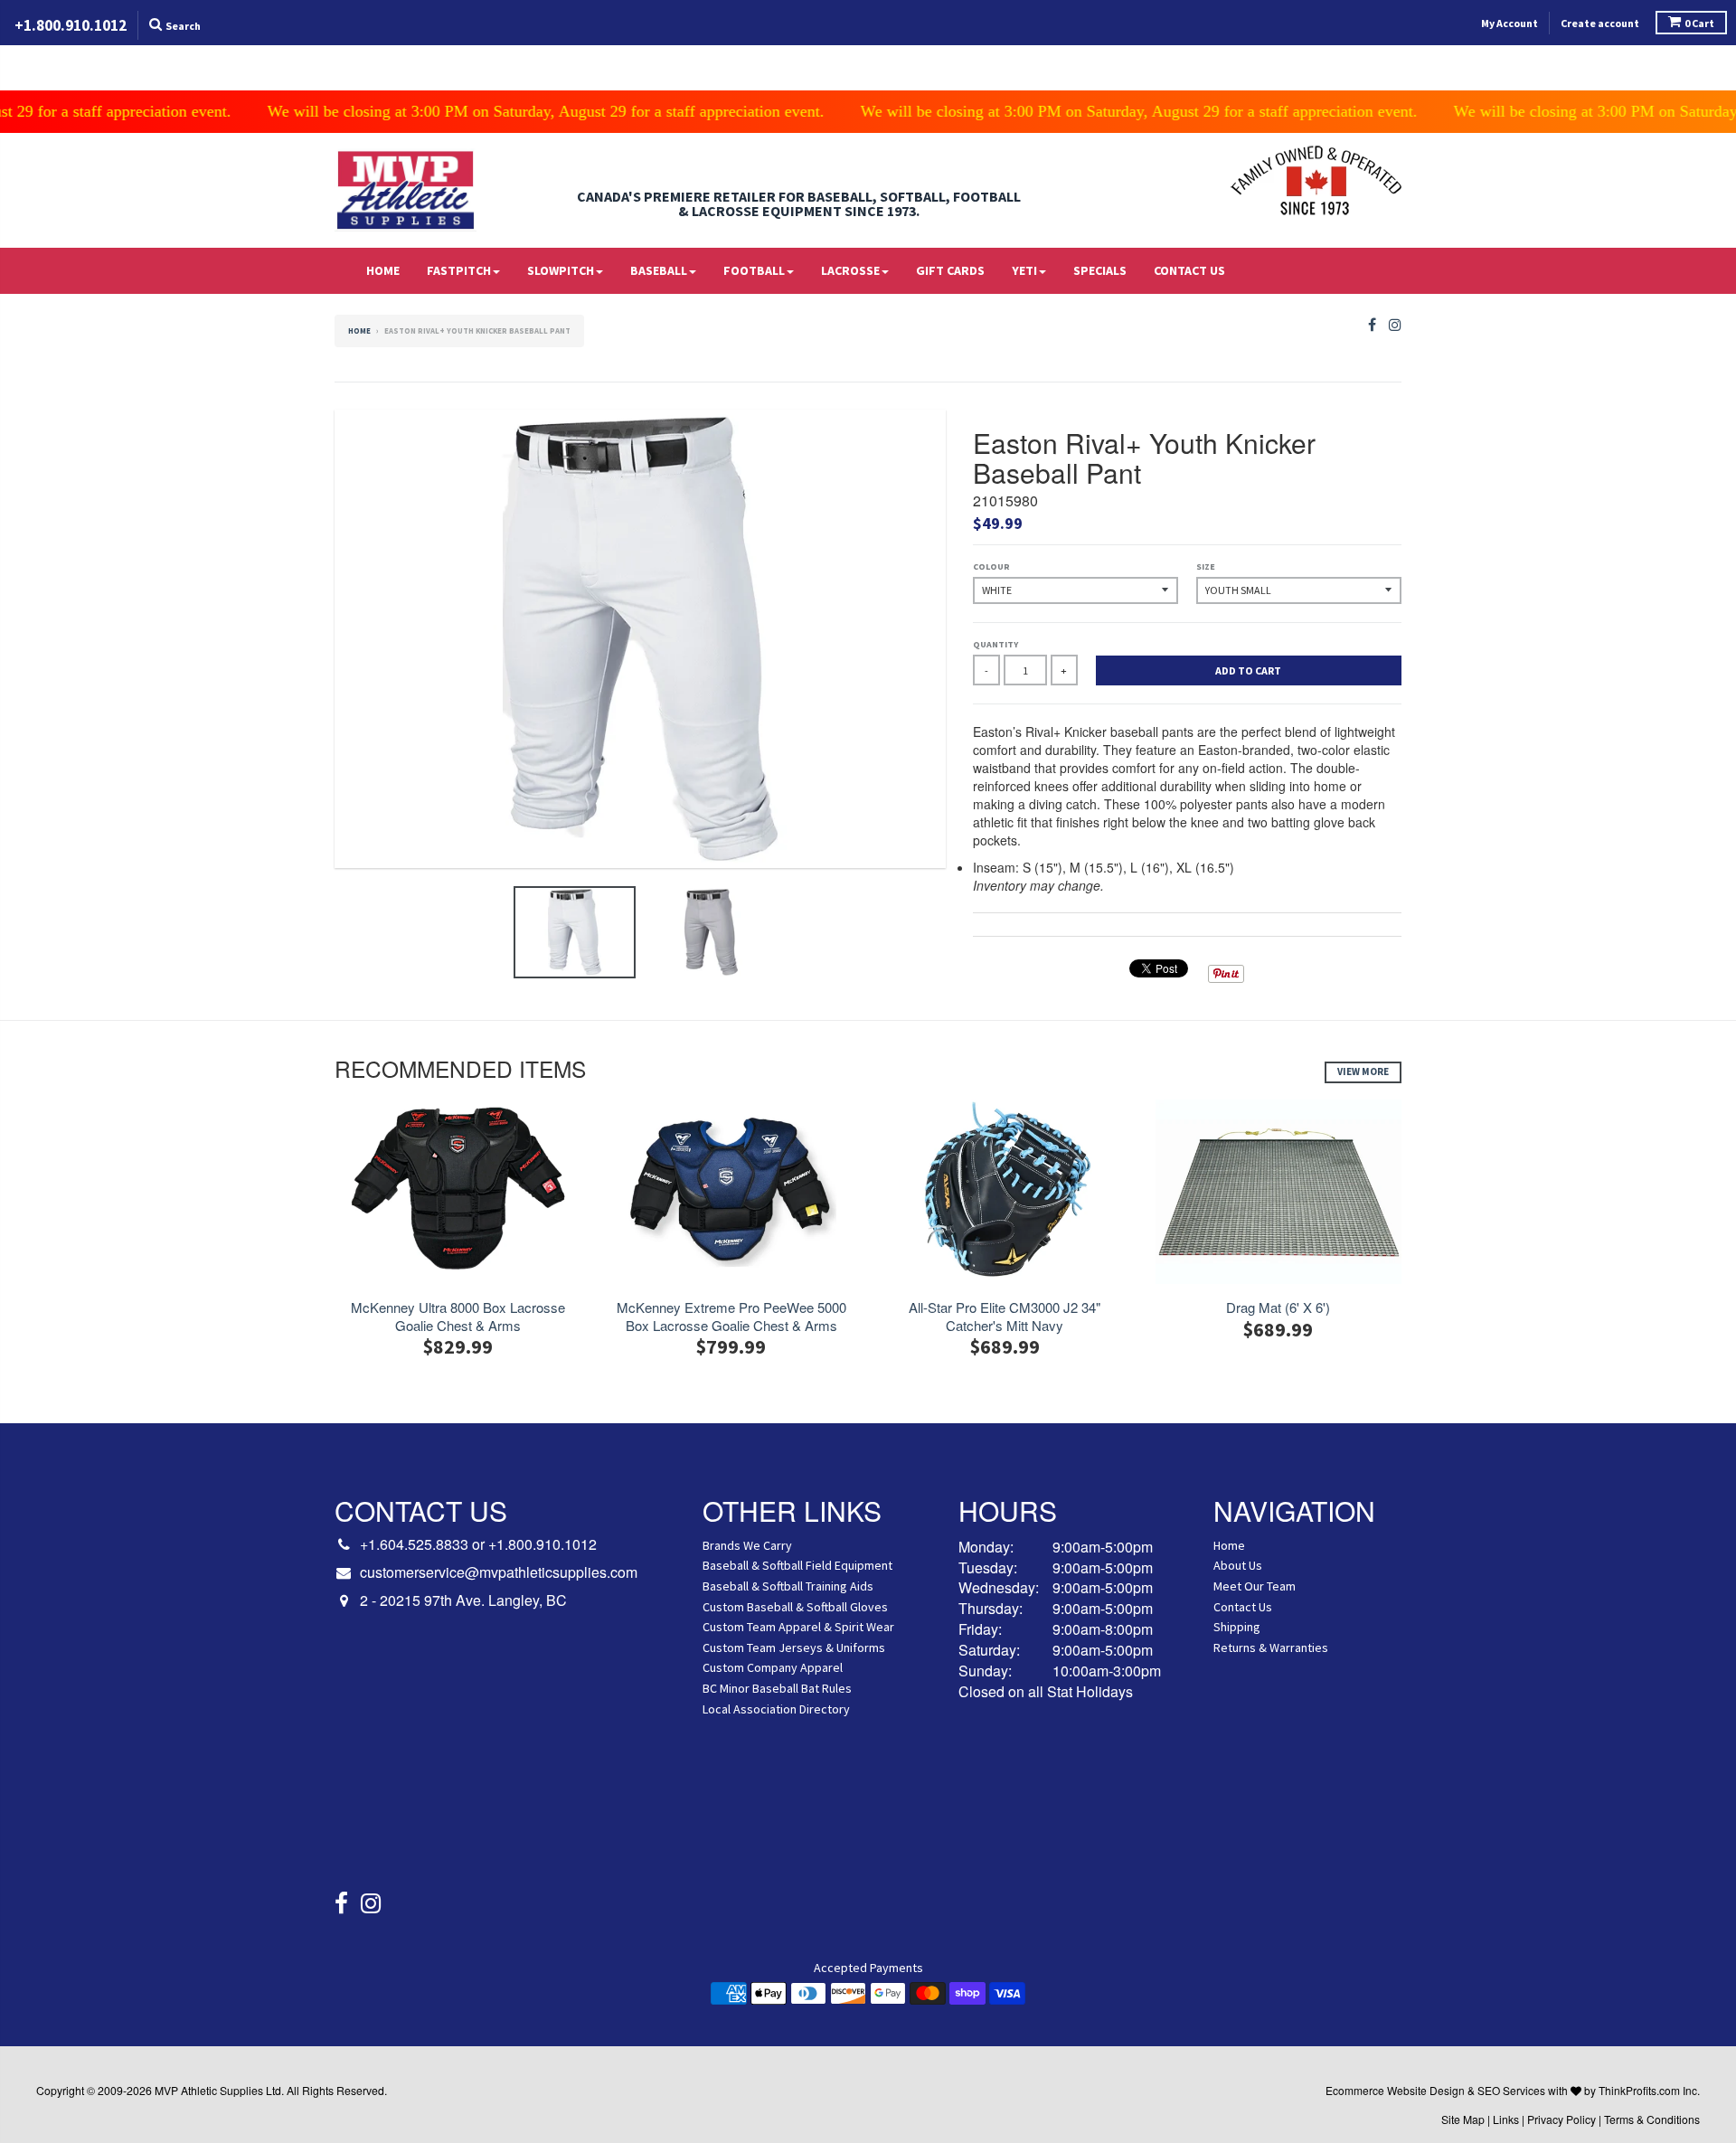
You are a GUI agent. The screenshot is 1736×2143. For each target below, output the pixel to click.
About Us (1238, 1565)
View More (1363, 1071)
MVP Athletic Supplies (209, 2090)
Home (383, 270)
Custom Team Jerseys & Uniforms (794, 1647)
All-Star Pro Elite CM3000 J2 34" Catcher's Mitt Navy (1005, 1316)
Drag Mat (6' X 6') (1278, 1308)
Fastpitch (459, 270)
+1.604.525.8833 (414, 1544)
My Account (1510, 23)
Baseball (659, 270)
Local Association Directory (776, 1709)
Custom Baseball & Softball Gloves (795, 1607)
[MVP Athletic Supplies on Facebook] (1372, 325)
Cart (1699, 23)
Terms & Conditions (1652, 2119)
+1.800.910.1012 (542, 1544)
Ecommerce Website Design (1395, 2090)
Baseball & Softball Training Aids (788, 1586)
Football (754, 270)
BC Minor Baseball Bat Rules (777, 1688)
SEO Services (1511, 2090)
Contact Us (1189, 270)
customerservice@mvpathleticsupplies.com (499, 1572)
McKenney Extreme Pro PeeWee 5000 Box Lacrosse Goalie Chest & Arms (731, 1316)
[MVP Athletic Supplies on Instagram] (1395, 325)
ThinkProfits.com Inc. (1649, 2090)
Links (1506, 2119)
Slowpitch (561, 270)
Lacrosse (850, 270)
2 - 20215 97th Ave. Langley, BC (463, 1600)
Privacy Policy (1561, 2119)
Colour (991, 566)
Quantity (995, 644)
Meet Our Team (1255, 1586)
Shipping (1237, 1627)
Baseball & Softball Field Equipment (797, 1565)
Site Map (1463, 2119)
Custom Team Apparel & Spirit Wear (798, 1627)
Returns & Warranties (1271, 1647)
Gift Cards (950, 270)
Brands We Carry (747, 1545)
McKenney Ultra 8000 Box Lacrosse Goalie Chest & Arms (458, 1316)
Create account (1600, 23)
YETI (1024, 270)
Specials (1100, 270)
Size (1206, 566)
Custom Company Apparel (773, 1667)
